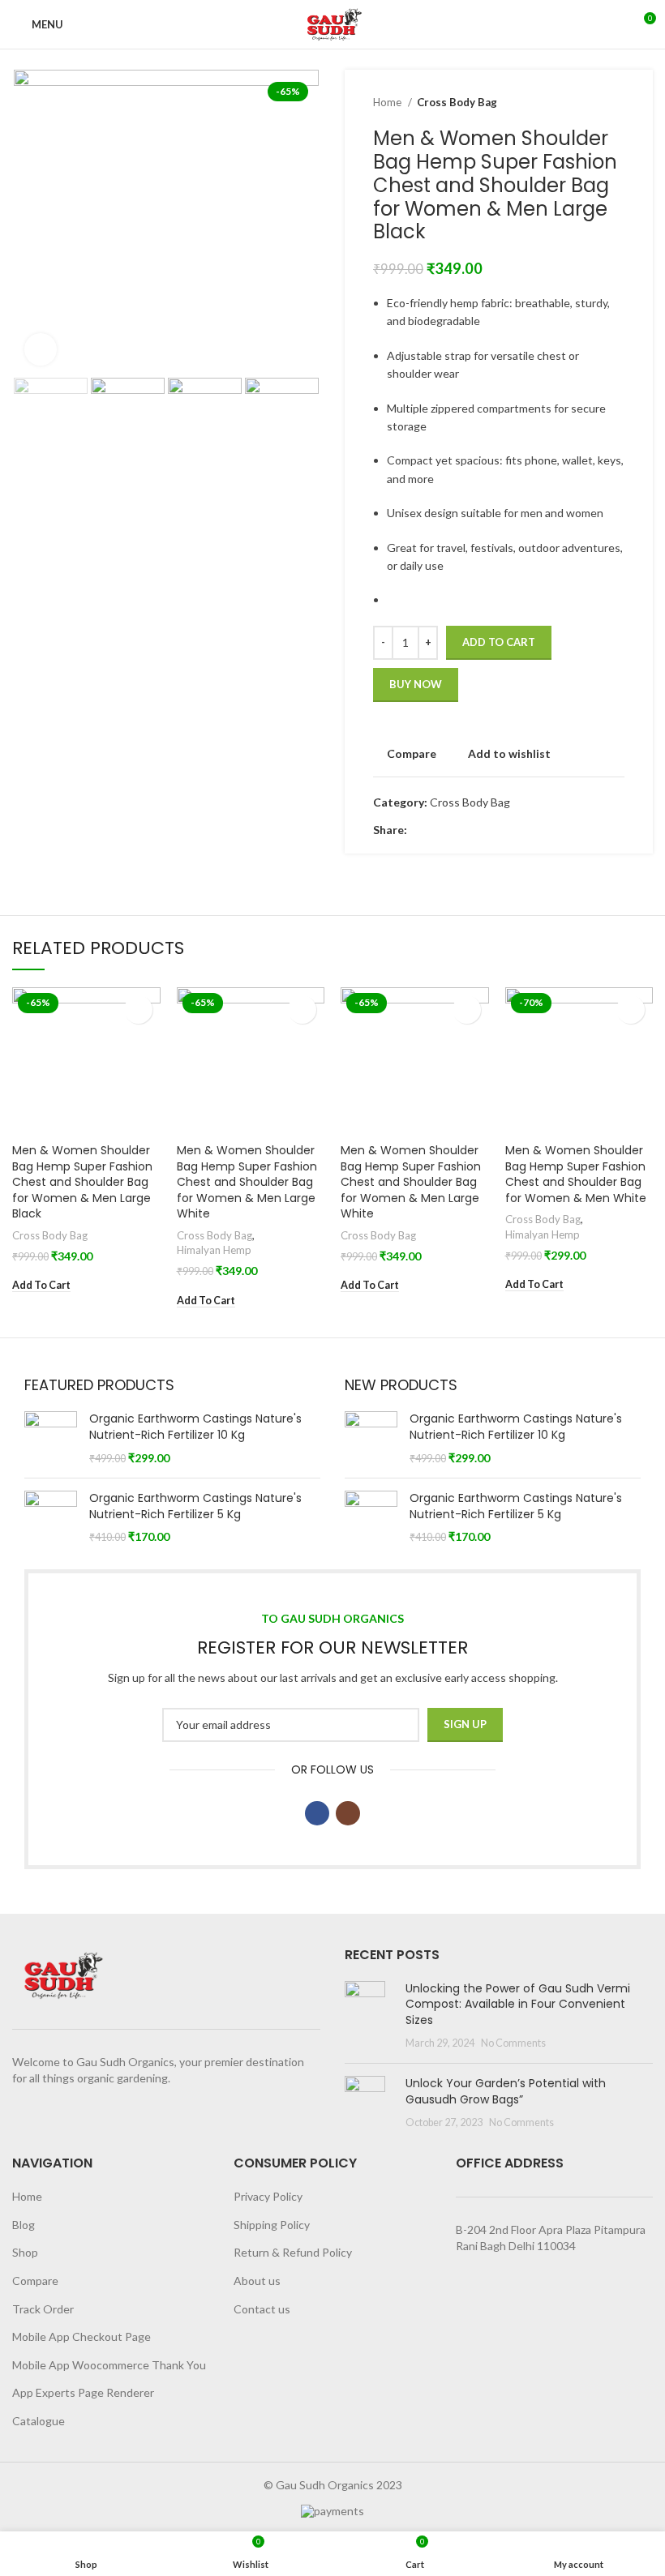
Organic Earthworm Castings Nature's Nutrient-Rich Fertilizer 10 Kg (195, 1427)
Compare (35, 2281)
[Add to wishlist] (138, 1010)
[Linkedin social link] (476, 831)
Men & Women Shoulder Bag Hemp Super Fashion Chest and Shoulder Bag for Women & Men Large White (247, 1182)
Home (388, 102)
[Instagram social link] (348, 1813)
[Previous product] (584, 103)
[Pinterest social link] (458, 831)
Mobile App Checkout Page (82, 2336)
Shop (25, 2252)
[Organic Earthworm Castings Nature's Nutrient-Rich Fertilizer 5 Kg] (51, 1518)
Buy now (416, 684)
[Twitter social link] (439, 831)
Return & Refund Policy (293, 2252)
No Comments (513, 2043)
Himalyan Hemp (214, 1250)
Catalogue (39, 2421)
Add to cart (499, 642)
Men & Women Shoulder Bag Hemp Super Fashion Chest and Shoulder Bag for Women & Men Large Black (82, 1182)
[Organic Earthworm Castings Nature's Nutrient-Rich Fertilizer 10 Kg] (51, 1438)
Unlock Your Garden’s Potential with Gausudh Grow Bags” (506, 2091)
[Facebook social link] (420, 831)
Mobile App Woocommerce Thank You (109, 2365)
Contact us (262, 2309)
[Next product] (616, 103)
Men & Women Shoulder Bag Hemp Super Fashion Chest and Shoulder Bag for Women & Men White (576, 1174)
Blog (24, 2225)
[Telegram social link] (495, 831)
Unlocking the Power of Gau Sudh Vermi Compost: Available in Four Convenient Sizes (518, 2004)
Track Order (43, 2309)
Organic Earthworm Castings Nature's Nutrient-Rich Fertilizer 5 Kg (195, 1506)
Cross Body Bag (457, 102)
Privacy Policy (268, 2196)
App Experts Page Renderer (83, 2392)
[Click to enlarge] (41, 349)
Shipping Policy (272, 2225)
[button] (41, 1286)
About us (257, 2281)
